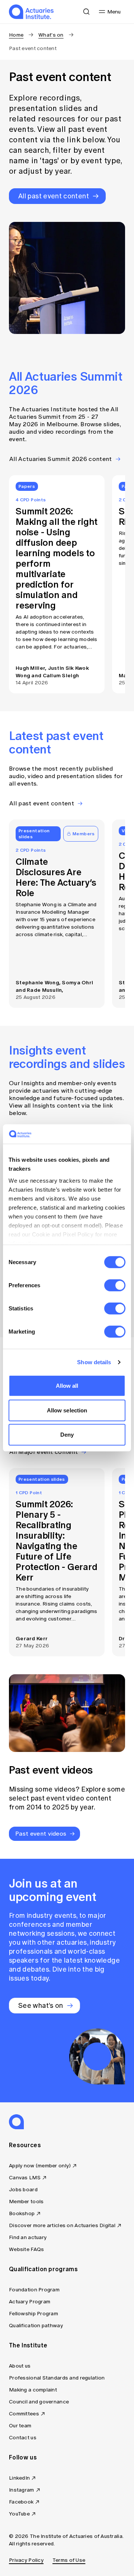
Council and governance (39, 2402)
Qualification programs (43, 2269)
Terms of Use (69, 2560)
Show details (94, 1362)
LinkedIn (19, 2478)
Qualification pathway (36, 2326)
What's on (51, 35)
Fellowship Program (33, 2314)
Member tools (26, 2202)
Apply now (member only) (40, 2166)
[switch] (115, 1285)
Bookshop (22, 2213)
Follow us (23, 2457)
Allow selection (67, 1410)
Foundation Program (34, 2290)
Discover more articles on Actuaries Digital (62, 2225)
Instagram (22, 2490)
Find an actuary (28, 2237)
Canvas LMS (25, 2178)
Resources (25, 2145)
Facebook (21, 2502)
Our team (20, 2426)
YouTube (19, 2514)
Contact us (23, 2438)
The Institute (28, 2345)
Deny (67, 1435)
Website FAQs (26, 2249)
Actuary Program (30, 2302)
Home (16, 35)
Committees (24, 2414)
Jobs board (23, 2190)
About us (20, 2366)
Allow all (67, 1386)
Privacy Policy (26, 2560)
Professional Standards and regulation (57, 2378)
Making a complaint (33, 2390)
